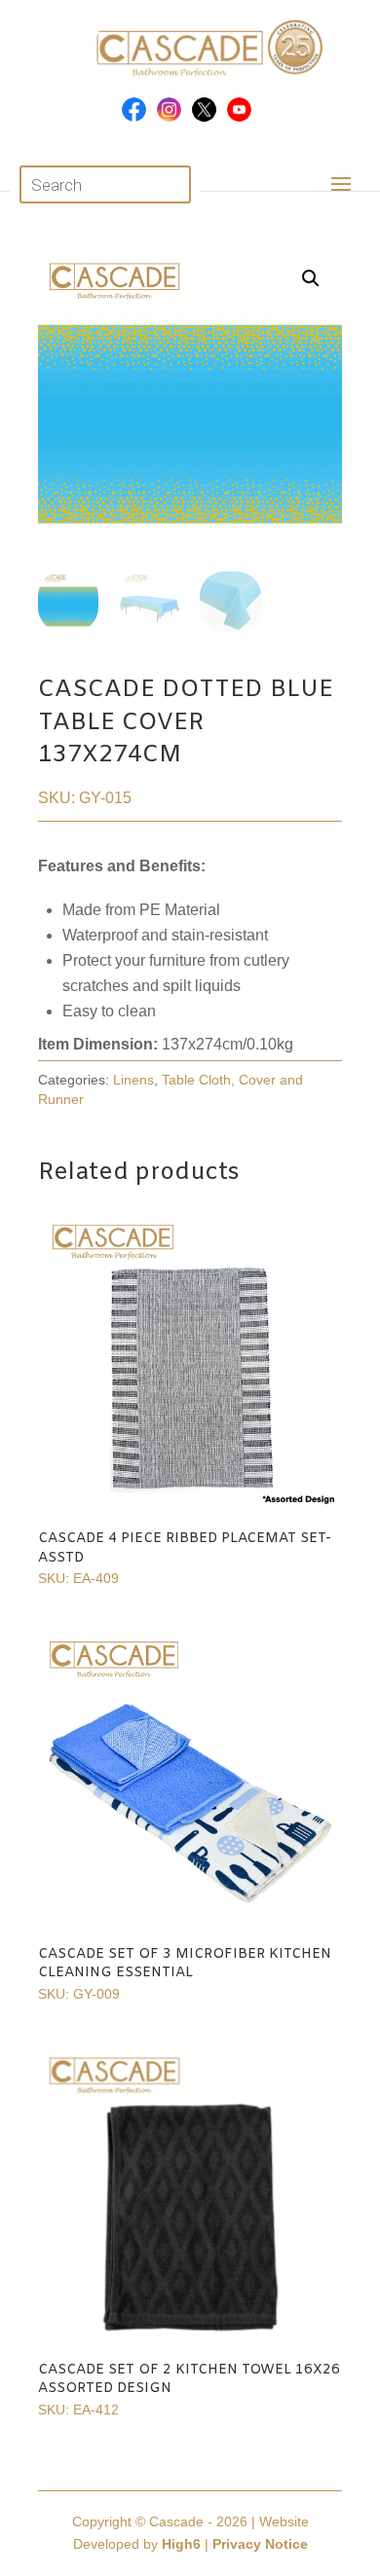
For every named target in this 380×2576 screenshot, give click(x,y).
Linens (133, 1080)
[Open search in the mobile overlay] (106, 184)
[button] (311, 278)
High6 (181, 2544)
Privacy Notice (260, 2544)
